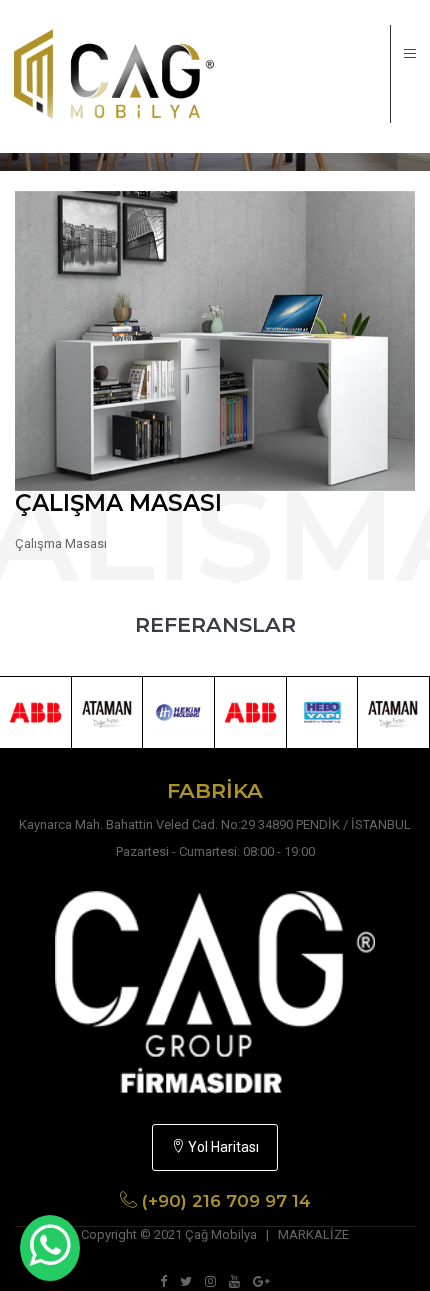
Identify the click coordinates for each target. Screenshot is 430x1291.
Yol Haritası (222, 1147)
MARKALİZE (313, 1234)
